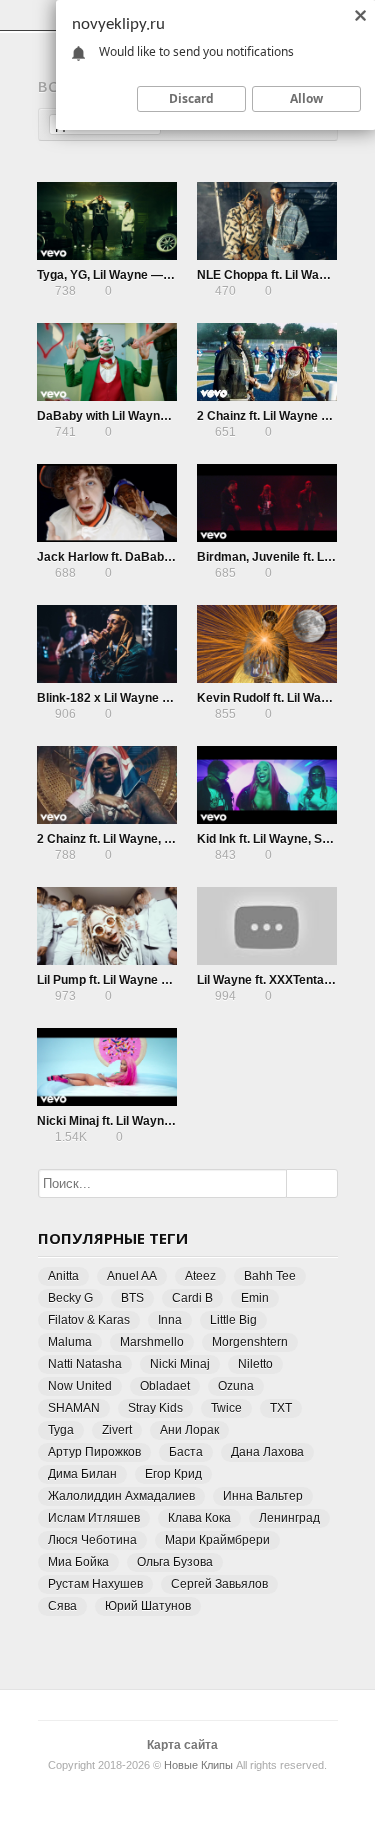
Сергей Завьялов (219, 1584)
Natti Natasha (85, 1364)
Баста (186, 1452)
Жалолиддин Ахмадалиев (121, 1496)
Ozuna (236, 1386)
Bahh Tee (270, 1276)
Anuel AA (132, 1276)
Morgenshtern (250, 1342)
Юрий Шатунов (148, 1606)
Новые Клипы (198, 1765)
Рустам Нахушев (95, 1584)
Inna (170, 1320)
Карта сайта (182, 1745)
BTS (132, 1298)
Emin (255, 1298)
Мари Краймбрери (217, 1540)
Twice (226, 1408)
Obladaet (165, 1386)
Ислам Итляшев (94, 1518)
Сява (62, 1606)
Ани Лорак (189, 1430)
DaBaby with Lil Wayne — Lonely (130, 416)
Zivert (117, 1430)
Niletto (255, 1364)
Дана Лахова (267, 1452)
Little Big (233, 1320)
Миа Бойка (78, 1562)
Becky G (70, 1298)
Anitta (63, 1276)
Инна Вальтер (263, 1496)
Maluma (70, 1342)
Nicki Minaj (180, 1364)
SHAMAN (74, 1408)
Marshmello (152, 1342)
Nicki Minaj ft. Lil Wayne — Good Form (144, 1121)
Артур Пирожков (94, 1452)
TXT (281, 1408)
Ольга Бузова (175, 1562)
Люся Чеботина (92, 1540)
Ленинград (289, 1518)
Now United (80, 1386)
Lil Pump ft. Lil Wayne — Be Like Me (138, 980)
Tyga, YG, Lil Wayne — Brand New (133, 275)
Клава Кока (199, 1518)
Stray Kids (155, 1408)
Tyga (61, 1430)
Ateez (200, 1276)
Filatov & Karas (89, 1320)
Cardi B (192, 1298)
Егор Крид (173, 1474)
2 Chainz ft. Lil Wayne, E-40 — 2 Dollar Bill (155, 839)
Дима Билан (82, 1474)
